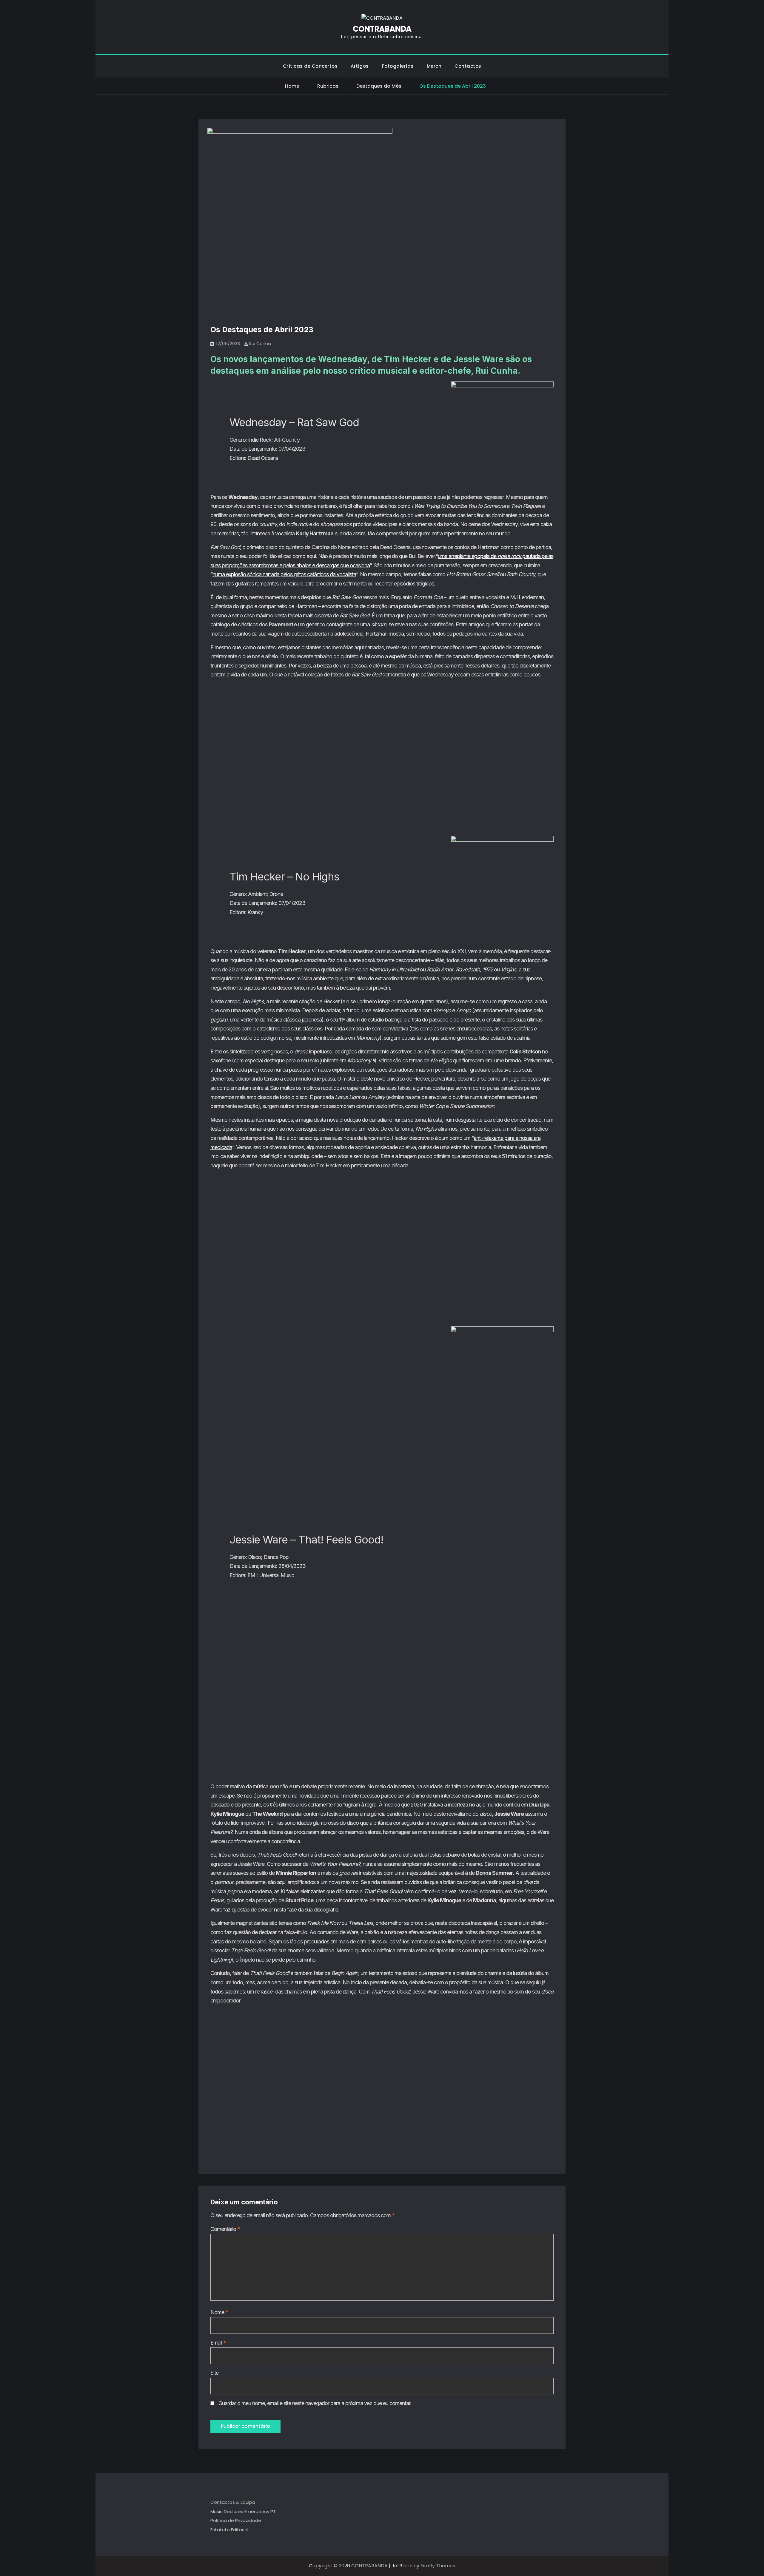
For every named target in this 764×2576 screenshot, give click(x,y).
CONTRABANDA (382, 29)
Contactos (468, 66)
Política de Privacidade (236, 2520)
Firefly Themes (438, 2566)
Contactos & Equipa (233, 2502)
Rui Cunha (260, 343)
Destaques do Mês (379, 86)
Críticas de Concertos (310, 66)
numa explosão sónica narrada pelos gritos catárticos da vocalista (284, 574)
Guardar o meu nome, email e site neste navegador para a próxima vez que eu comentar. (315, 2403)
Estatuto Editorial (229, 2530)
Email (218, 2343)
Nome (219, 2312)
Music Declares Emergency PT (243, 2511)
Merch (434, 66)
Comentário (225, 2229)
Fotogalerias (398, 66)
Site (214, 2373)
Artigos (360, 66)
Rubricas (328, 86)
